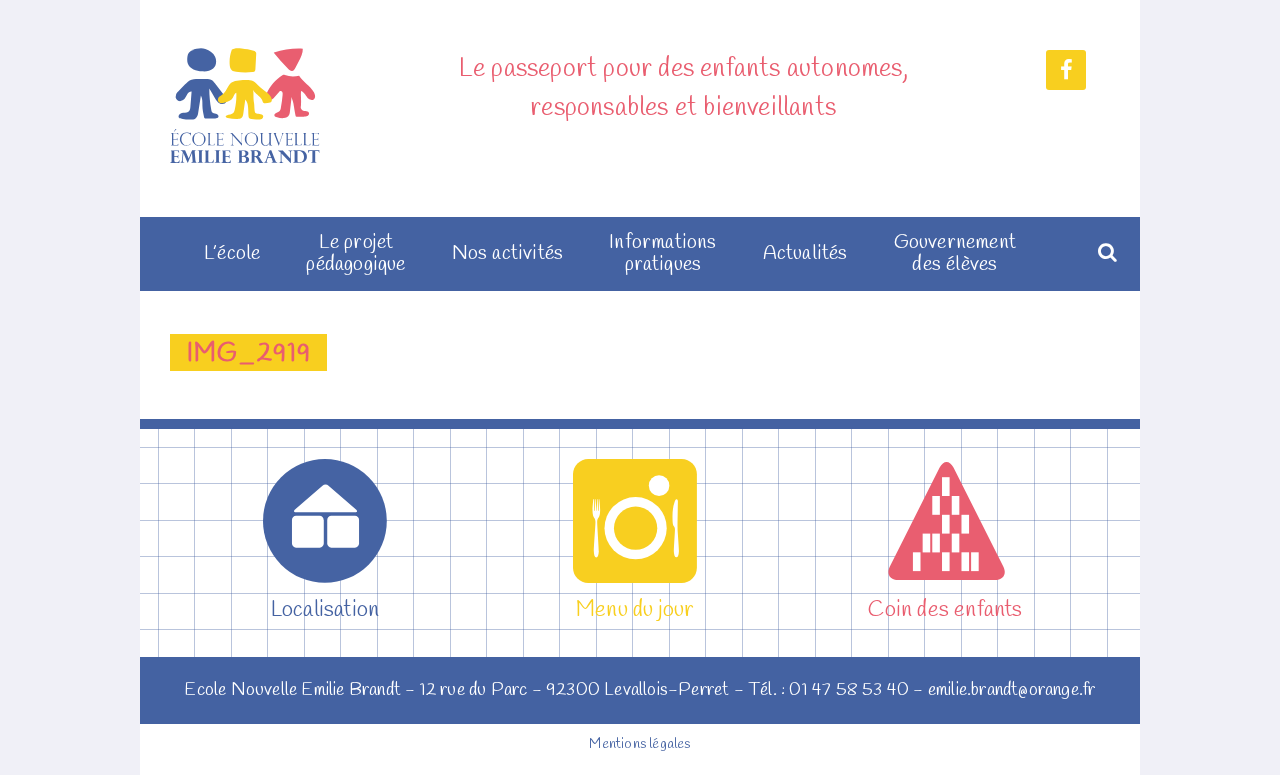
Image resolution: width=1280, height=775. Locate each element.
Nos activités (508, 254)
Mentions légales (639, 744)
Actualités (805, 254)
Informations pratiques (662, 254)
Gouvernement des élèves (955, 254)
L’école (232, 254)
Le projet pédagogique (355, 254)
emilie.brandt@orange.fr (1012, 690)
